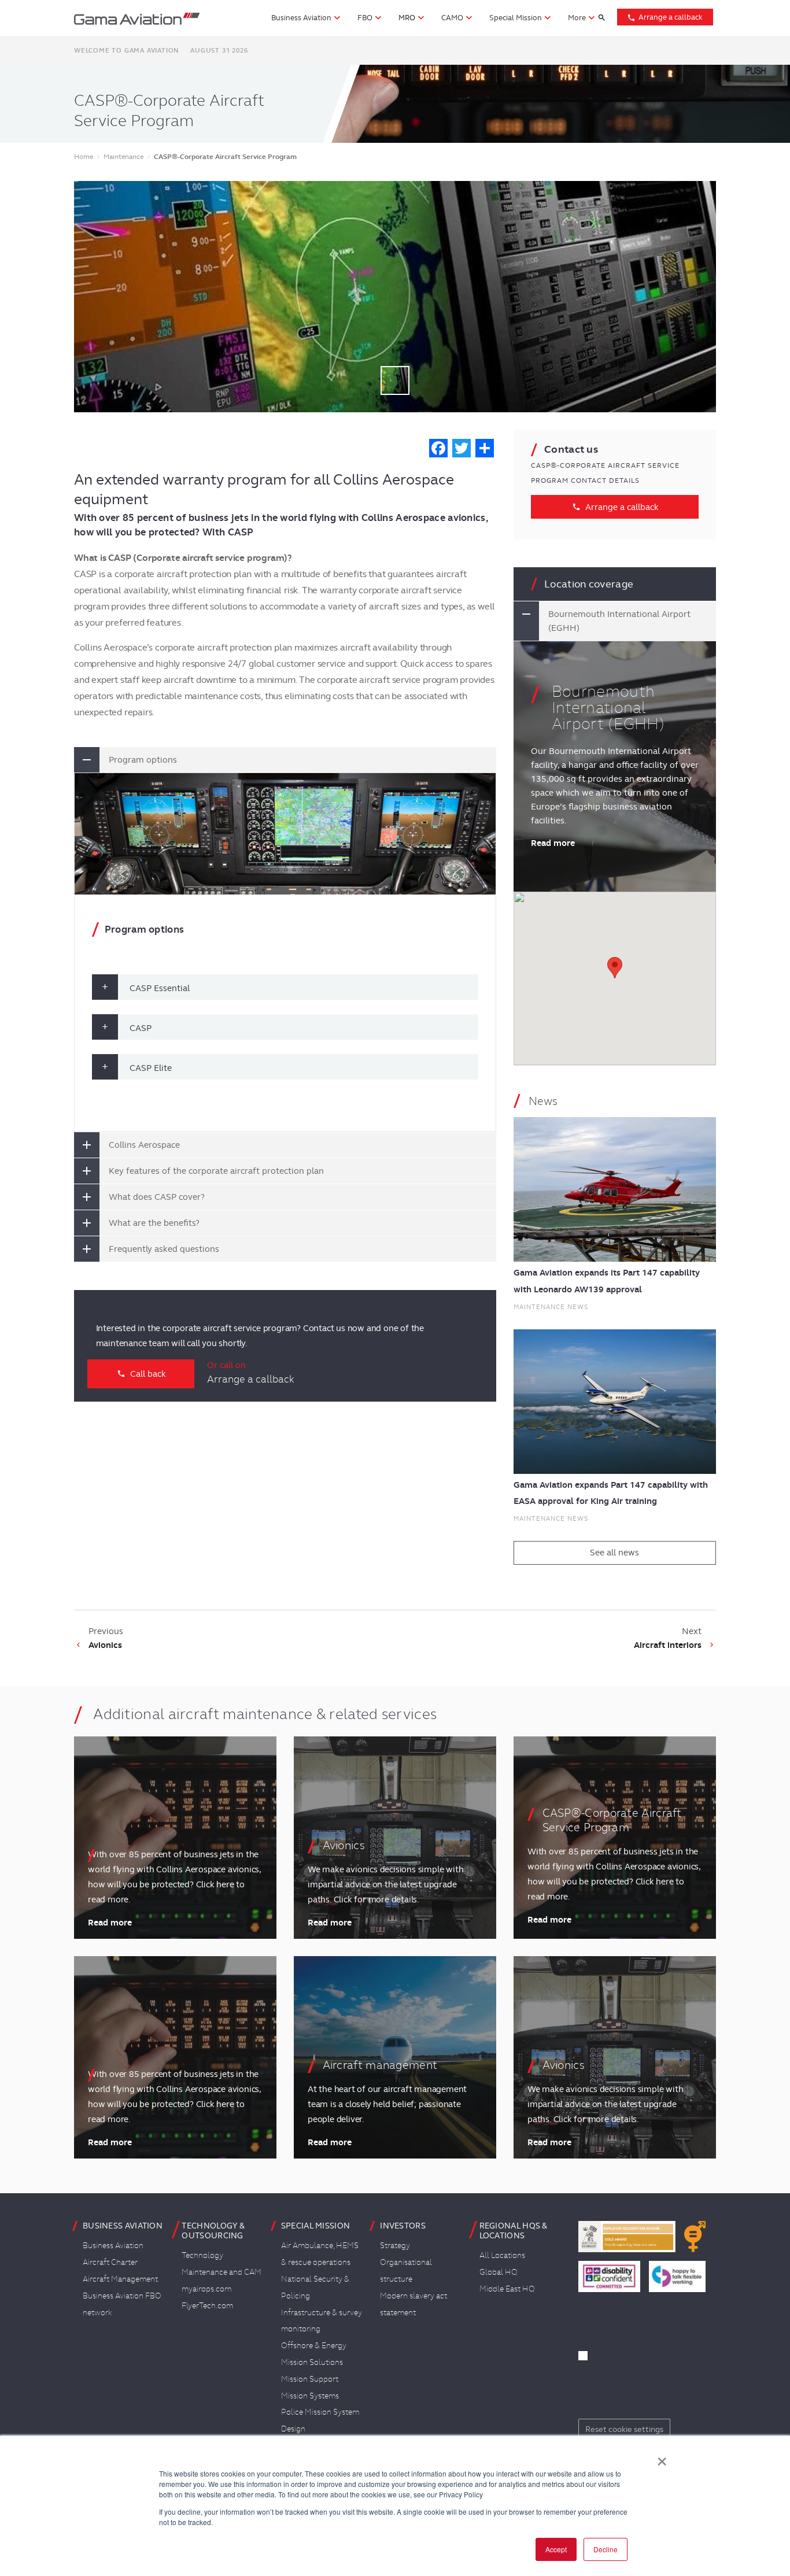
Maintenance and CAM (222, 2272)
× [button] (662, 2457)
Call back (141, 1374)
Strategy (395, 2245)
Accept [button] (556, 2549)
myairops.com (206, 2289)
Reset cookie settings (624, 2429)
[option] (395, 297)
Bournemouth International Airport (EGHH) (619, 621)
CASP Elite (151, 1068)
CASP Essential (160, 988)
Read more (553, 843)
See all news (614, 1553)
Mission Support (310, 2379)
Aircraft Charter (110, 2262)
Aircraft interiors (668, 1645)
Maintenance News (551, 1307)
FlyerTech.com (207, 2305)
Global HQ (499, 2272)
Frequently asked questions (164, 1249)
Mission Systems (310, 2396)
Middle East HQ (507, 2289)
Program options (143, 760)
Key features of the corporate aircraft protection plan (216, 1171)
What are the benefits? (154, 1223)
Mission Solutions (312, 2362)
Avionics (105, 1645)
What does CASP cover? (157, 1197)
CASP (141, 1028)
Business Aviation (113, 2245)
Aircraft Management (120, 2279)
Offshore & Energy (314, 2345)
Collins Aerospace (144, 1145)
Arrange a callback (665, 17)
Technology (202, 2255)
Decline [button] (606, 2549)
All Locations (502, 2255)
